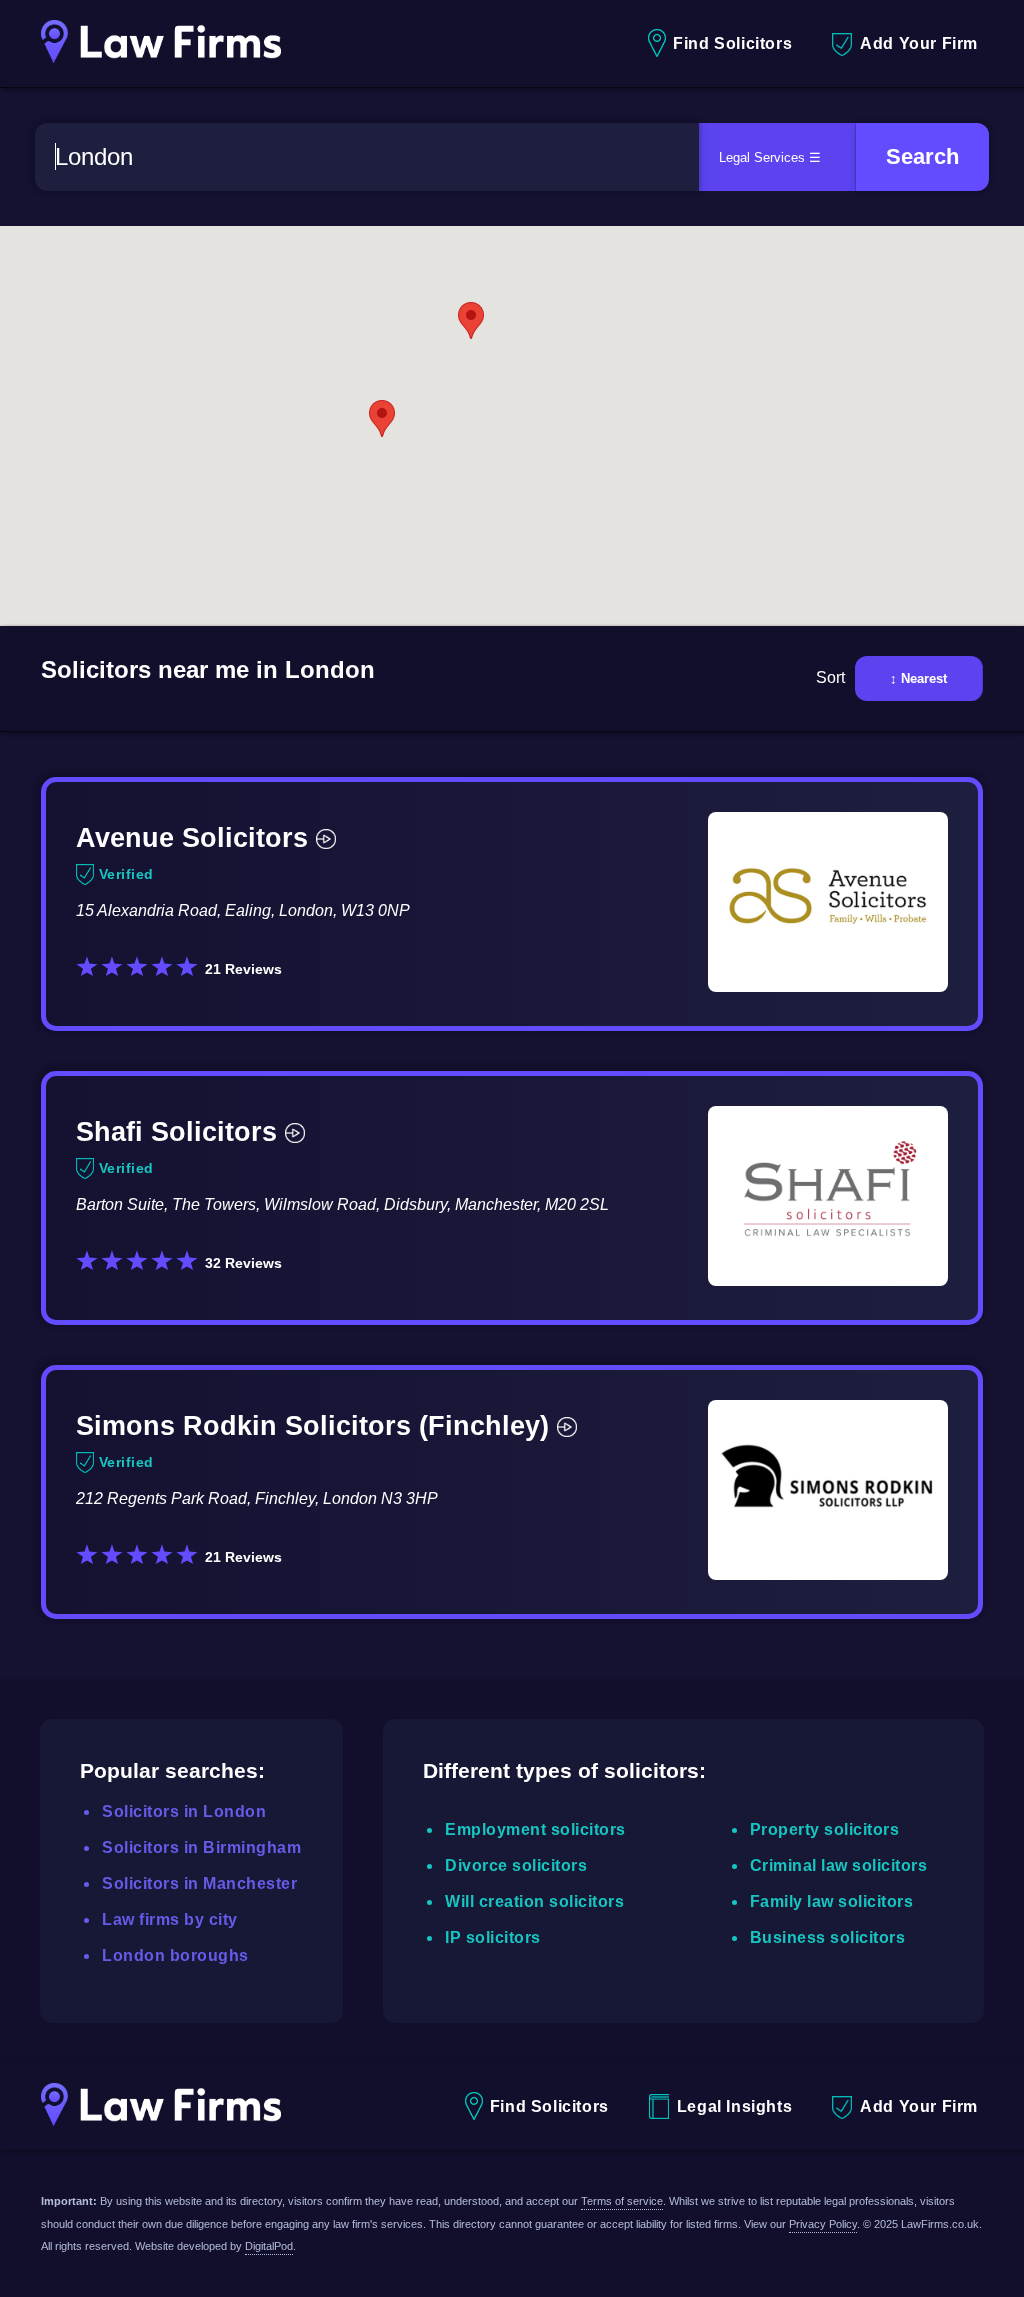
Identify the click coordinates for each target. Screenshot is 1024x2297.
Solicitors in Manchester (199, 1883)
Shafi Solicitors (176, 1131)
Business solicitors (828, 1937)
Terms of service (622, 2201)
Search (922, 156)
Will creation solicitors (534, 1901)
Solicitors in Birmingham (201, 1847)
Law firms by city (170, 1919)
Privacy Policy (823, 2224)
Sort (830, 677)
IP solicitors (493, 1937)
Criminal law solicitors (839, 1865)
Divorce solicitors (516, 1865)
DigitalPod (269, 2246)
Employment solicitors (535, 1829)
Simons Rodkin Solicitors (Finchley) (312, 1425)
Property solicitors (825, 1829)
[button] (382, 418)
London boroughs (175, 1955)
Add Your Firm (919, 43)
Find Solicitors (732, 43)
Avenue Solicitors (192, 837)
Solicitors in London (184, 1811)
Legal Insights (734, 2106)
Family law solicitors (832, 1901)
